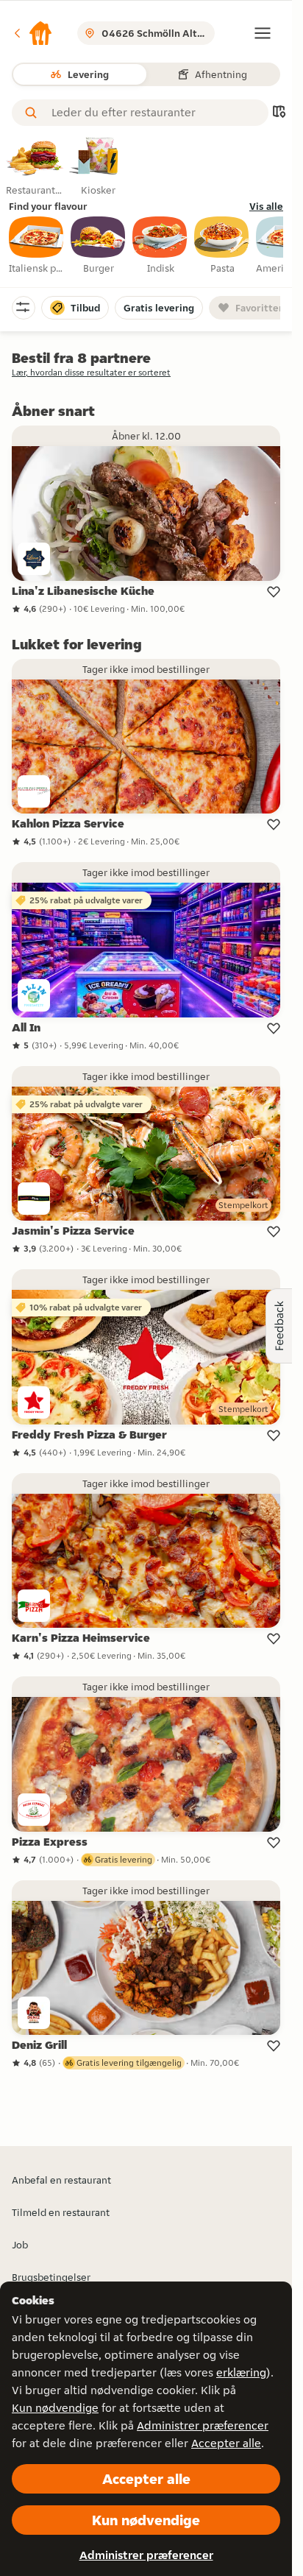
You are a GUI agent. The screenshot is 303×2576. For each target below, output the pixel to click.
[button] (32, 33)
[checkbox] (37, 246)
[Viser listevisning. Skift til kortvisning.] (279, 113)
